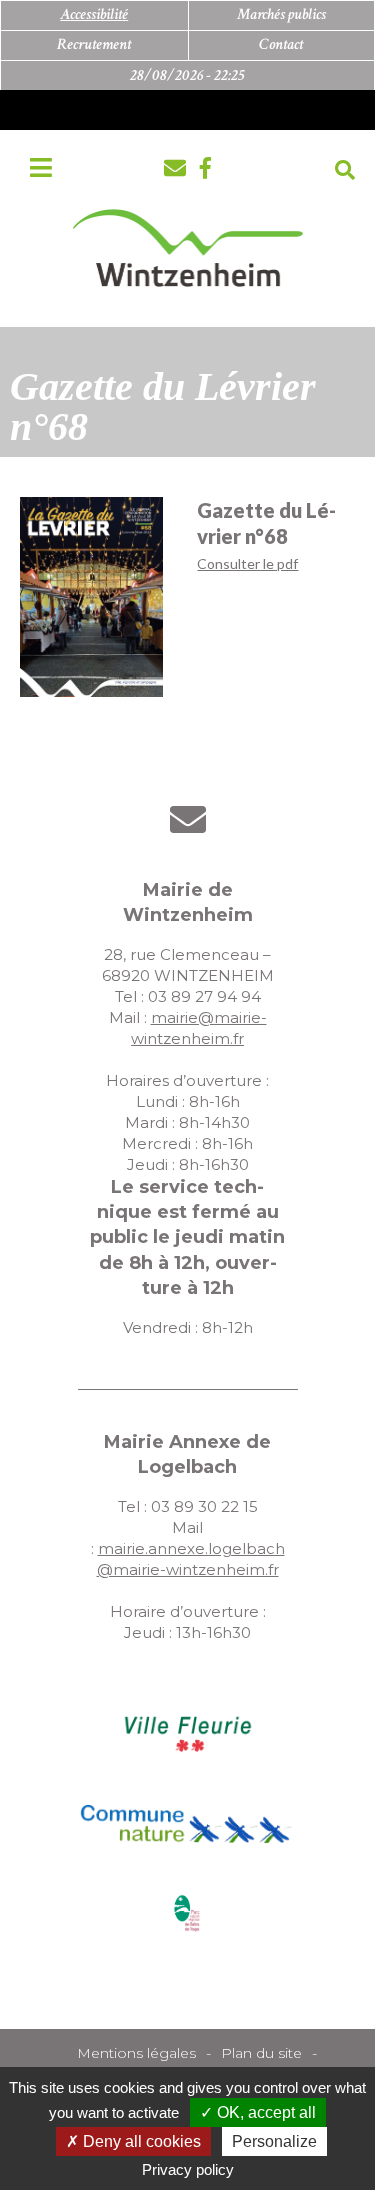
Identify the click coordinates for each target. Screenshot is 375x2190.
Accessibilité (94, 14)
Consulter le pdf (247, 563)
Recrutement (94, 44)
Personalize (274, 2141)
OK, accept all (264, 2112)
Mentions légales (136, 2053)
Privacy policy (188, 2169)
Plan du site (261, 2053)
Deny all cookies (140, 2141)
